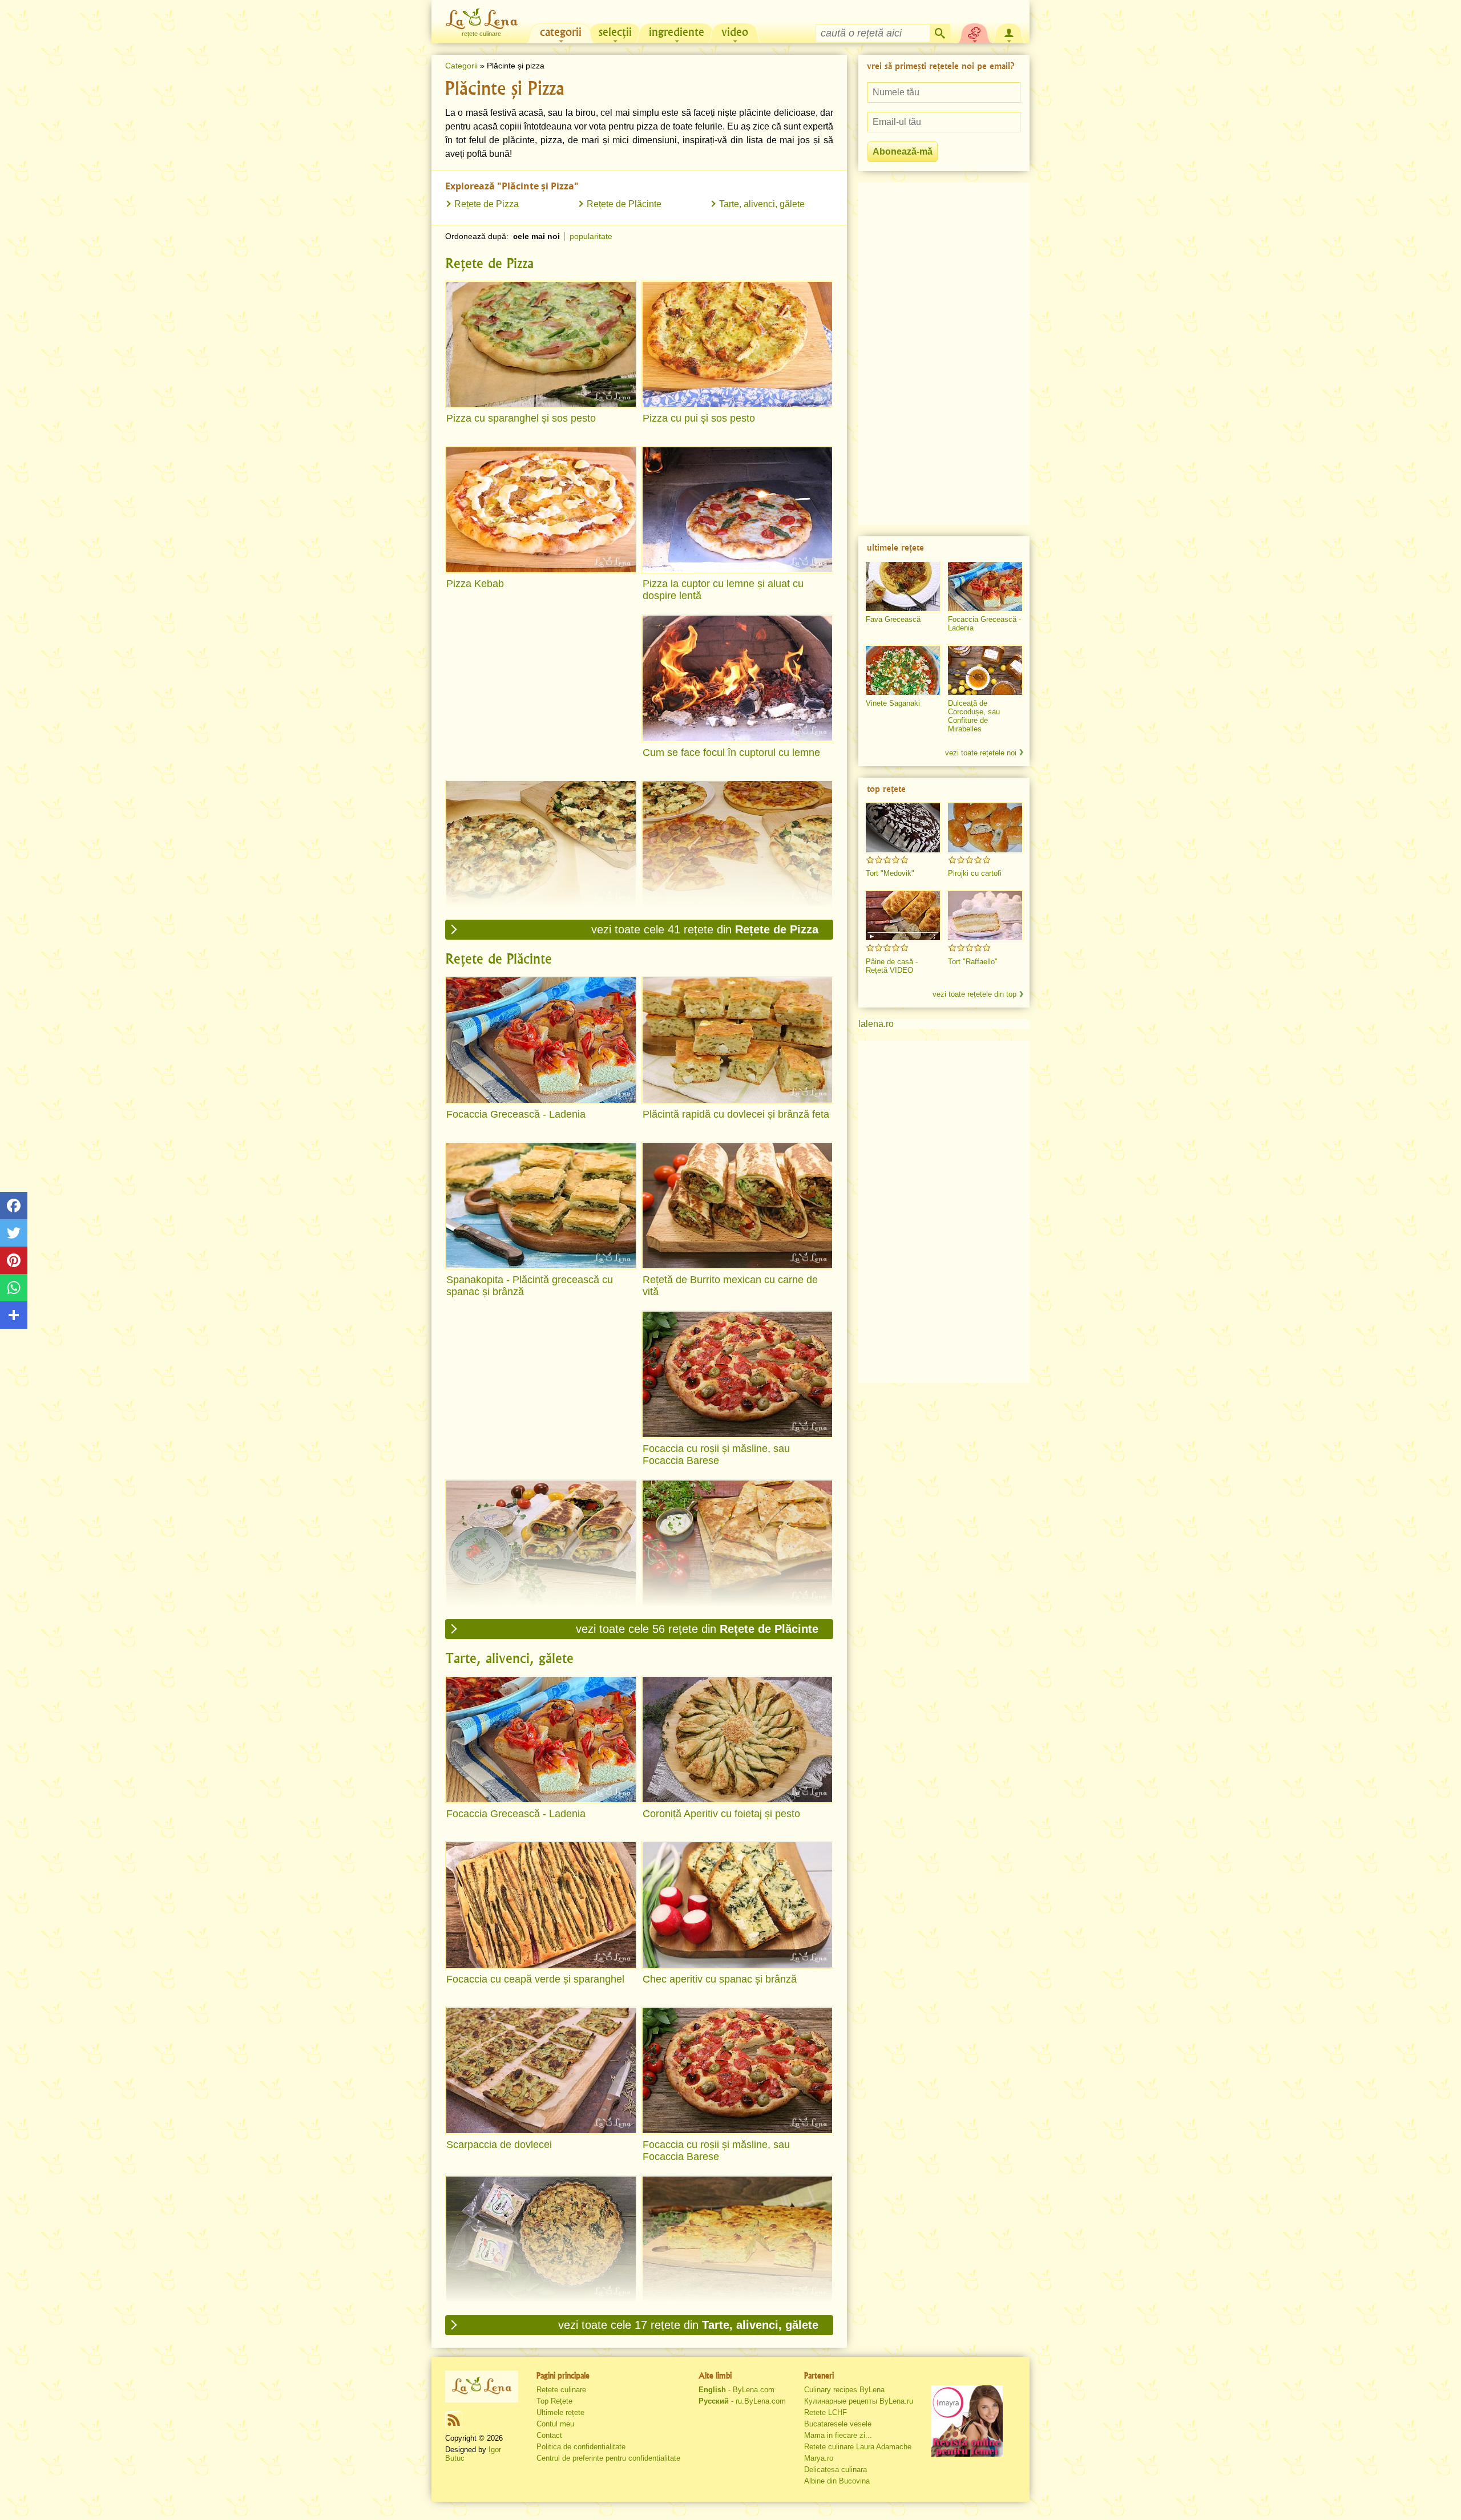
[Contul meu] (1009, 32)
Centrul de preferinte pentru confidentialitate (608, 2458)
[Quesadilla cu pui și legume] (737, 1543)
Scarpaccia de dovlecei (499, 2145)
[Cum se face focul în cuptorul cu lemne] (737, 678)
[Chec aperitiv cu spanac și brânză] (737, 1905)
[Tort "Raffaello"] (985, 916)
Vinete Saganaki (893, 703)
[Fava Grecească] (903, 586)
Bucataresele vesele (838, 2424)
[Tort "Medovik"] (903, 828)
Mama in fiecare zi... (838, 2435)
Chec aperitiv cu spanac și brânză (720, 1979)
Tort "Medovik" (890, 873)
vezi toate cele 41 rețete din (705, 929)
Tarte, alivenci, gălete (762, 204)
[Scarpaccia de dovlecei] (541, 2070)
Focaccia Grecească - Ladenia (516, 1114)
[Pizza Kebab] (541, 510)
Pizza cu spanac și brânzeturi (513, 918)
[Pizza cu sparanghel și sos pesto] (541, 345)
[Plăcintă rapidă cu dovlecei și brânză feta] (737, 1040)
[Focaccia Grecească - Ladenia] (541, 1040)
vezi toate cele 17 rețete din (688, 2325)
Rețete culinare (561, 2390)
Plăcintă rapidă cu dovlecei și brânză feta (736, 1114)
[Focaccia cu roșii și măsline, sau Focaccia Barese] (737, 1374)
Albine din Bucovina (837, 2481)
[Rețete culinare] (482, 2386)
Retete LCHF (826, 2412)
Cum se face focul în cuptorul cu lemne (731, 753)
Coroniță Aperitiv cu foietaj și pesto (721, 1814)
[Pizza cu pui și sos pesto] (737, 345)
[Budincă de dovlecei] (737, 2239)
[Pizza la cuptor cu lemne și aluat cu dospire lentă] (737, 510)
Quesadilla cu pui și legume (705, 1617)
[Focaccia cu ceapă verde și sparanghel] (541, 1905)
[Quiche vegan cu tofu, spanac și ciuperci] (541, 2239)
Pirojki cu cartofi (975, 873)
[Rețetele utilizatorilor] (975, 32)
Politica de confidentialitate (581, 2447)
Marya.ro (819, 2458)
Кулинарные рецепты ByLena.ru (859, 2401)
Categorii (461, 66)
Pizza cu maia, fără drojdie (703, 918)
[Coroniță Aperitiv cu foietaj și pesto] (737, 1740)
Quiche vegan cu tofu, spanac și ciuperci (538, 2313)
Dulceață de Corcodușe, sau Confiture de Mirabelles (974, 716)
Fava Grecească (893, 619)
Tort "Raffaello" (973, 962)
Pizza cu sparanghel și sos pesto (521, 418)
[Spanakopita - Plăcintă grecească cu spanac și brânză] (541, 1206)
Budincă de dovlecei (689, 2313)
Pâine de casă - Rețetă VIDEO (892, 966)
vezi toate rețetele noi (981, 753)
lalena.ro (876, 1024)
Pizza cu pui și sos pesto (699, 418)
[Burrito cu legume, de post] (541, 1543)
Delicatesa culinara (836, 2470)
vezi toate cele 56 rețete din (697, 1629)
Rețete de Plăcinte (624, 204)
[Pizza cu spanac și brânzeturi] (541, 844)
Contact (549, 2435)
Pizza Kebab (475, 584)
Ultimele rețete (560, 2412)
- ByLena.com (736, 2390)
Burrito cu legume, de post (506, 1617)
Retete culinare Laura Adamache (858, 2447)
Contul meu (555, 2424)
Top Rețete (554, 2401)
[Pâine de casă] (903, 916)
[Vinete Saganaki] (903, 670)
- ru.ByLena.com (742, 2401)
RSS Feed (454, 2420)
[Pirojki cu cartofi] (985, 828)
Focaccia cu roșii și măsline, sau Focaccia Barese (716, 1455)
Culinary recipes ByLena (844, 2390)
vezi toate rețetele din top (974, 994)
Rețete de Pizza (487, 204)
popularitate (591, 236)
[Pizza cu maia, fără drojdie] (737, 844)
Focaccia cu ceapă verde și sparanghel (535, 1979)
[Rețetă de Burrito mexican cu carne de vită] (737, 1206)
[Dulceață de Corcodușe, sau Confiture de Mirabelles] (985, 670)
